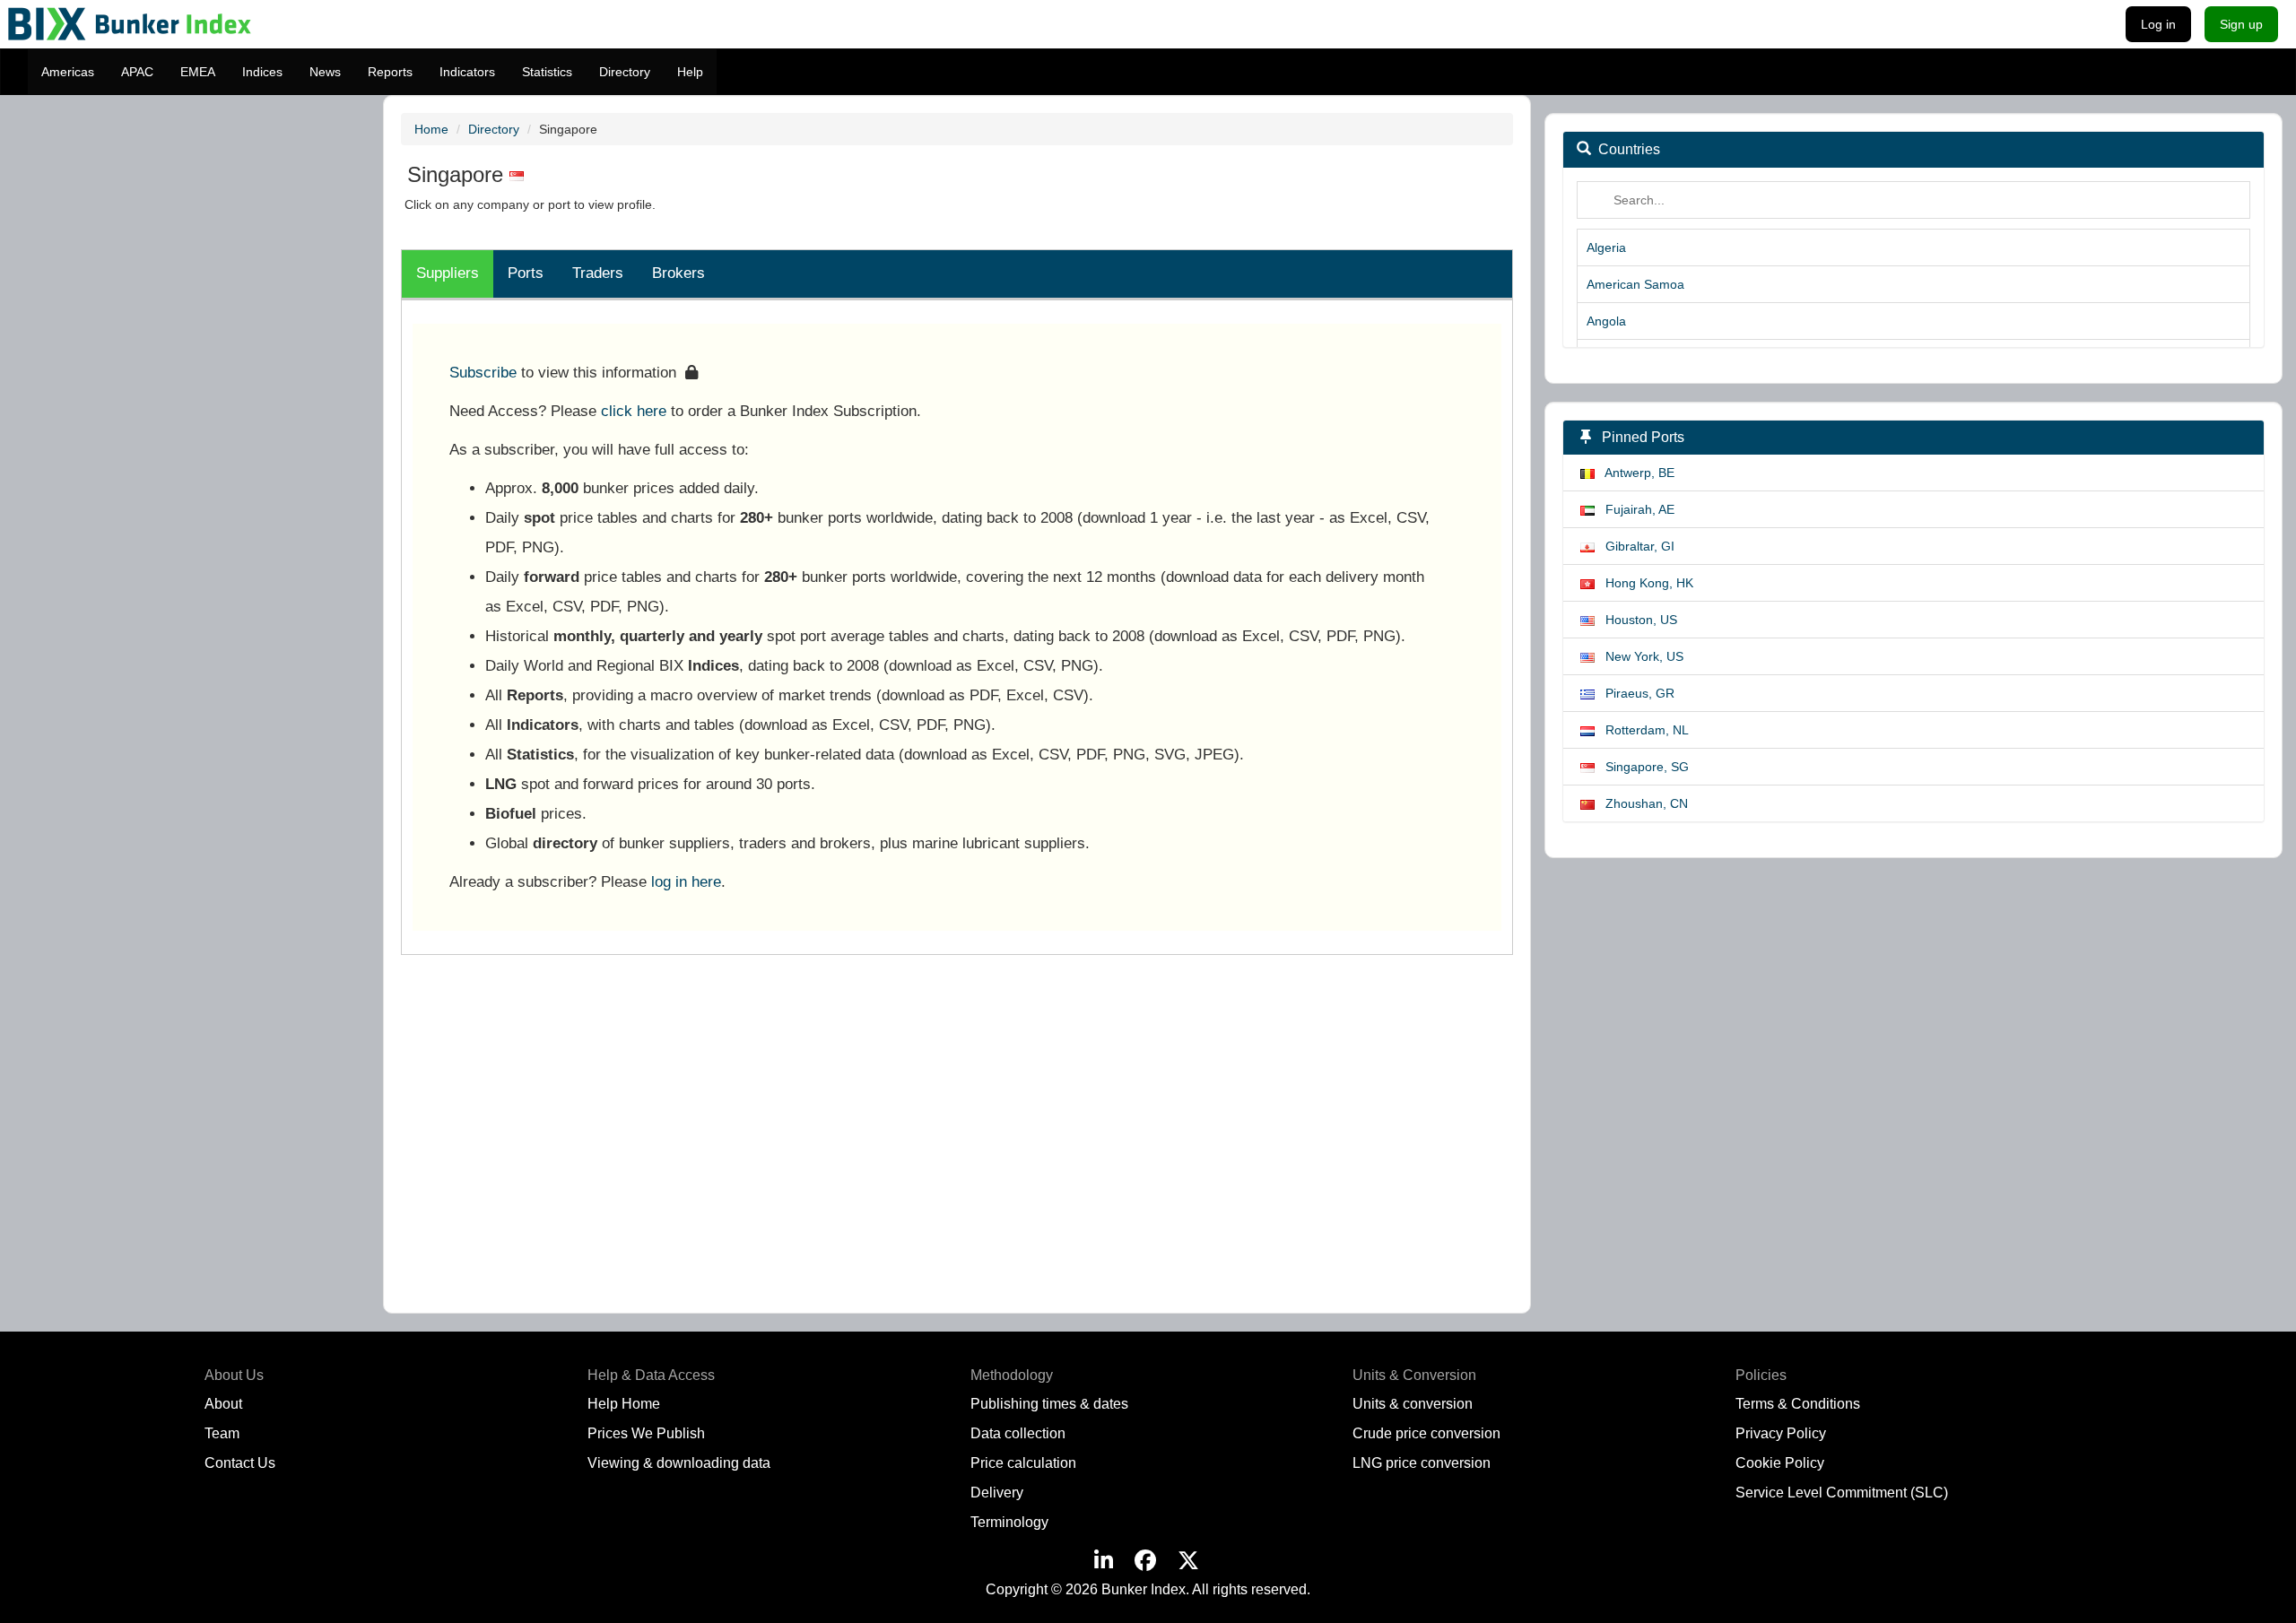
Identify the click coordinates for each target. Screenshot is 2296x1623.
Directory (625, 72)
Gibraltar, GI (1635, 546)
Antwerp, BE (1635, 473)
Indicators (467, 72)
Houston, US (1636, 620)
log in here (686, 881)
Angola (1606, 321)
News (325, 72)
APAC (137, 72)
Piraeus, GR (1635, 693)
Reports (390, 72)
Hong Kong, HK (1644, 583)
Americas (68, 72)
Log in (2158, 24)
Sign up (2241, 24)
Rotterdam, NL (1642, 730)
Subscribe (483, 372)
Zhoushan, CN (1641, 803)
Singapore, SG (1642, 767)
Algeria (1606, 247)
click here (634, 411)
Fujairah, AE (1635, 509)
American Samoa (1635, 284)
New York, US (1639, 656)
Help (690, 72)
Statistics (547, 72)
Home (431, 129)
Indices (262, 72)
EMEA (198, 72)
